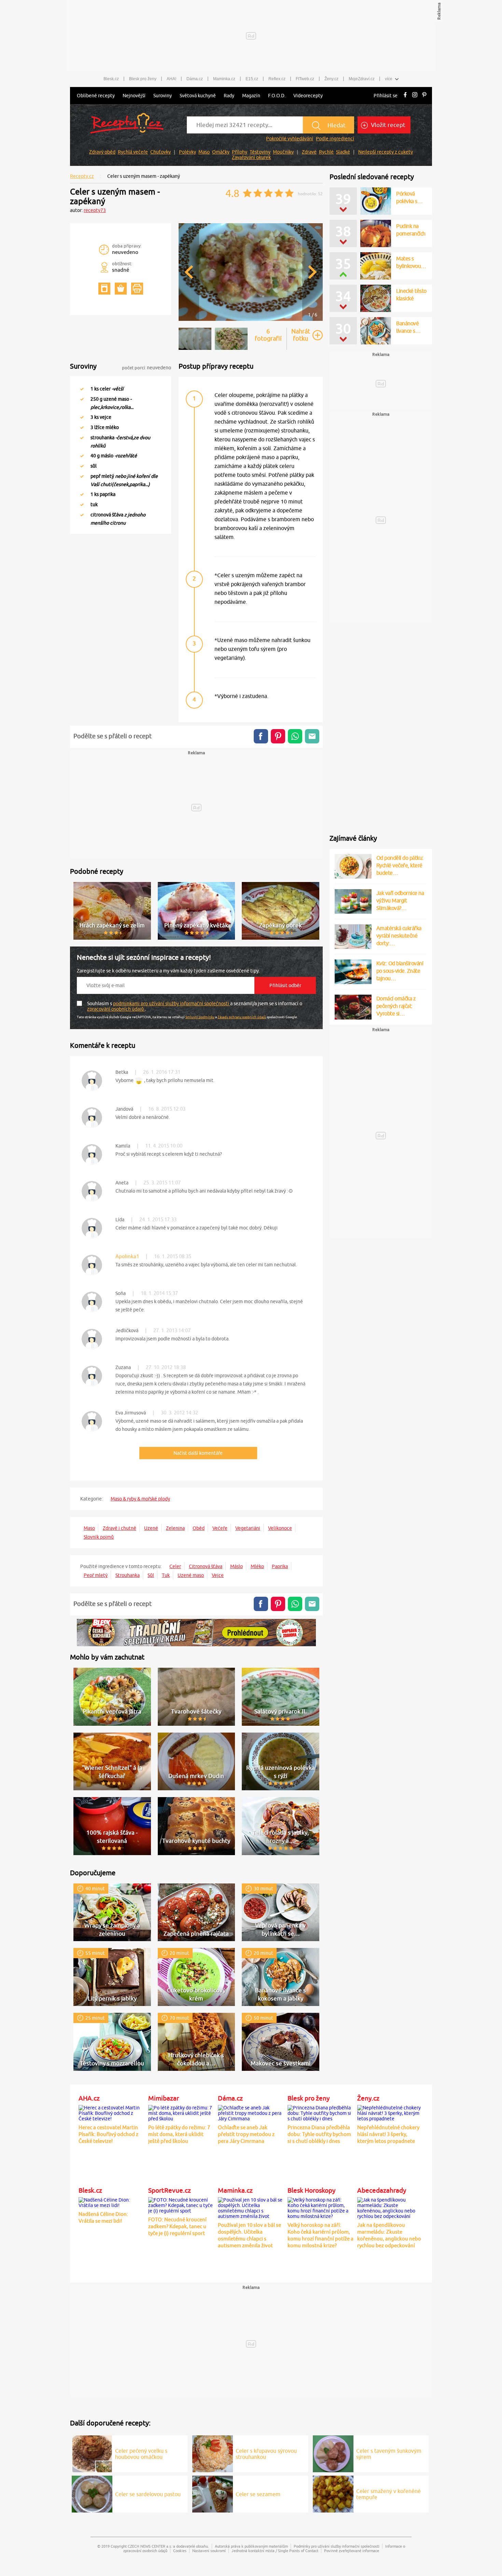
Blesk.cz (111, 79)
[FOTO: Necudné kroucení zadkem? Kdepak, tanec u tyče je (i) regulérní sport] (181, 2204)
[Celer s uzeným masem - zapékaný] (251, 320)
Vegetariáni (248, 1528)
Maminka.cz (224, 79)
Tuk (166, 1575)
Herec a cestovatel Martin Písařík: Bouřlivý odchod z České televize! (108, 2134)
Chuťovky (161, 152)
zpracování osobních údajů (116, 1009)
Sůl (151, 1575)
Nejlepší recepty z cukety (386, 152)
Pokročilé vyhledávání (290, 139)
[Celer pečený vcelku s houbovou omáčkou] (92, 2453)
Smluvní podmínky (200, 1017)
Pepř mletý (96, 1575)
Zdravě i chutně (120, 1528)
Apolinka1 (127, 1256)
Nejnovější (134, 96)
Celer (175, 1566)
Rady (229, 96)
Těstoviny (260, 152)
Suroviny (163, 96)
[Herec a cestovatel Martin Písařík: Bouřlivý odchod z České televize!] (112, 2112)
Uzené (151, 1528)
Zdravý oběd (102, 152)
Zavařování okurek (251, 157)
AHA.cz (89, 2098)
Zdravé (309, 152)
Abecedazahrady (382, 2190)
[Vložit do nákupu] (121, 289)
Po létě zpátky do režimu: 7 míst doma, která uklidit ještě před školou (179, 2134)
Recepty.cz (82, 176)
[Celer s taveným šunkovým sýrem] (333, 2453)
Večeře (220, 1528)
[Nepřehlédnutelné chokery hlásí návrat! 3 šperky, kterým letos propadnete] (390, 2112)
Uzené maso (191, 1575)
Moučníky (283, 152)
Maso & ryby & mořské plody (140, 1499)
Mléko (257, 1566)
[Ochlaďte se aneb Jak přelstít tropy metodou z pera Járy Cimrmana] (251, 2112)
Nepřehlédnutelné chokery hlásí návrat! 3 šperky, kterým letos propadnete (388, 2134)
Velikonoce (280, 1528)
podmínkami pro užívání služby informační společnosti (172, 1004)
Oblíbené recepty (96, 96)
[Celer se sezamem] (213, 2493)
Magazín (251, 96)
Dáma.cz (195, 79)
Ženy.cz (331, 79)
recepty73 (95, 210)
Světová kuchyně (198, 96)
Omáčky (221, 152)
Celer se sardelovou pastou (148, 2494)
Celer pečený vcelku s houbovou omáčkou (141, 2454)
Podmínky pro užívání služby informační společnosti (337, 2546)
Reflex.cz (277, 79)
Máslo (236, 1566)
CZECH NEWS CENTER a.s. (150, 2546)
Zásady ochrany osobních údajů (242, 1017)
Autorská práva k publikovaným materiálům (251, 2546)
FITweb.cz (305, 79)
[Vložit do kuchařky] (104, 289)
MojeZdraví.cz (362, 79)
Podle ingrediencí (335, 139)
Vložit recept (387, 125)
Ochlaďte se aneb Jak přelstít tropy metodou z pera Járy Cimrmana (246, 2134)
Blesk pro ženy (143, 79)
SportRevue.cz (170, 2190)
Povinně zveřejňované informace (352, 2551)
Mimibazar (164, 2098)
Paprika (280, 1566)
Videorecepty (308, 96)
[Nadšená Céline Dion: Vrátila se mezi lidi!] (112, 2202)
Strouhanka (128, 1575)
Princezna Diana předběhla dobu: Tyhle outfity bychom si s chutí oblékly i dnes (319, 2134)
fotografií (268, 335)
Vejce (218, 1575)
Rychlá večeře (133, 152)
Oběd (199, 1528)
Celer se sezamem (258, 2494)
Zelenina (175, 1528)
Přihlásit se (386, 96)
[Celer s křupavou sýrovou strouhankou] (213, 2453)
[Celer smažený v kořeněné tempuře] (333, 2493)
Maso (204, 152)
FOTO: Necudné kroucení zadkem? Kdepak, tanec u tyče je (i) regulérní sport (177, 2226)
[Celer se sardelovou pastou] (92, 2493)
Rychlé (326, 152)
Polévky (187, 152)
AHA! (171, 79)
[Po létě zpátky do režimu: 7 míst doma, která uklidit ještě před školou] (181, 2112)
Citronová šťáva (206, 1566)
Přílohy (240, 152)
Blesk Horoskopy (311, 2190)
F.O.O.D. (277, 96)
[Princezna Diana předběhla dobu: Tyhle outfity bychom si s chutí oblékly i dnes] (321, 2112)
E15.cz (252, 79)
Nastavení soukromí (209, 2551)
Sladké (343, 152)
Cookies (180, 2551)
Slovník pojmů (99, 1537)
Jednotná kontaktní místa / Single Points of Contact (275, 2551)
